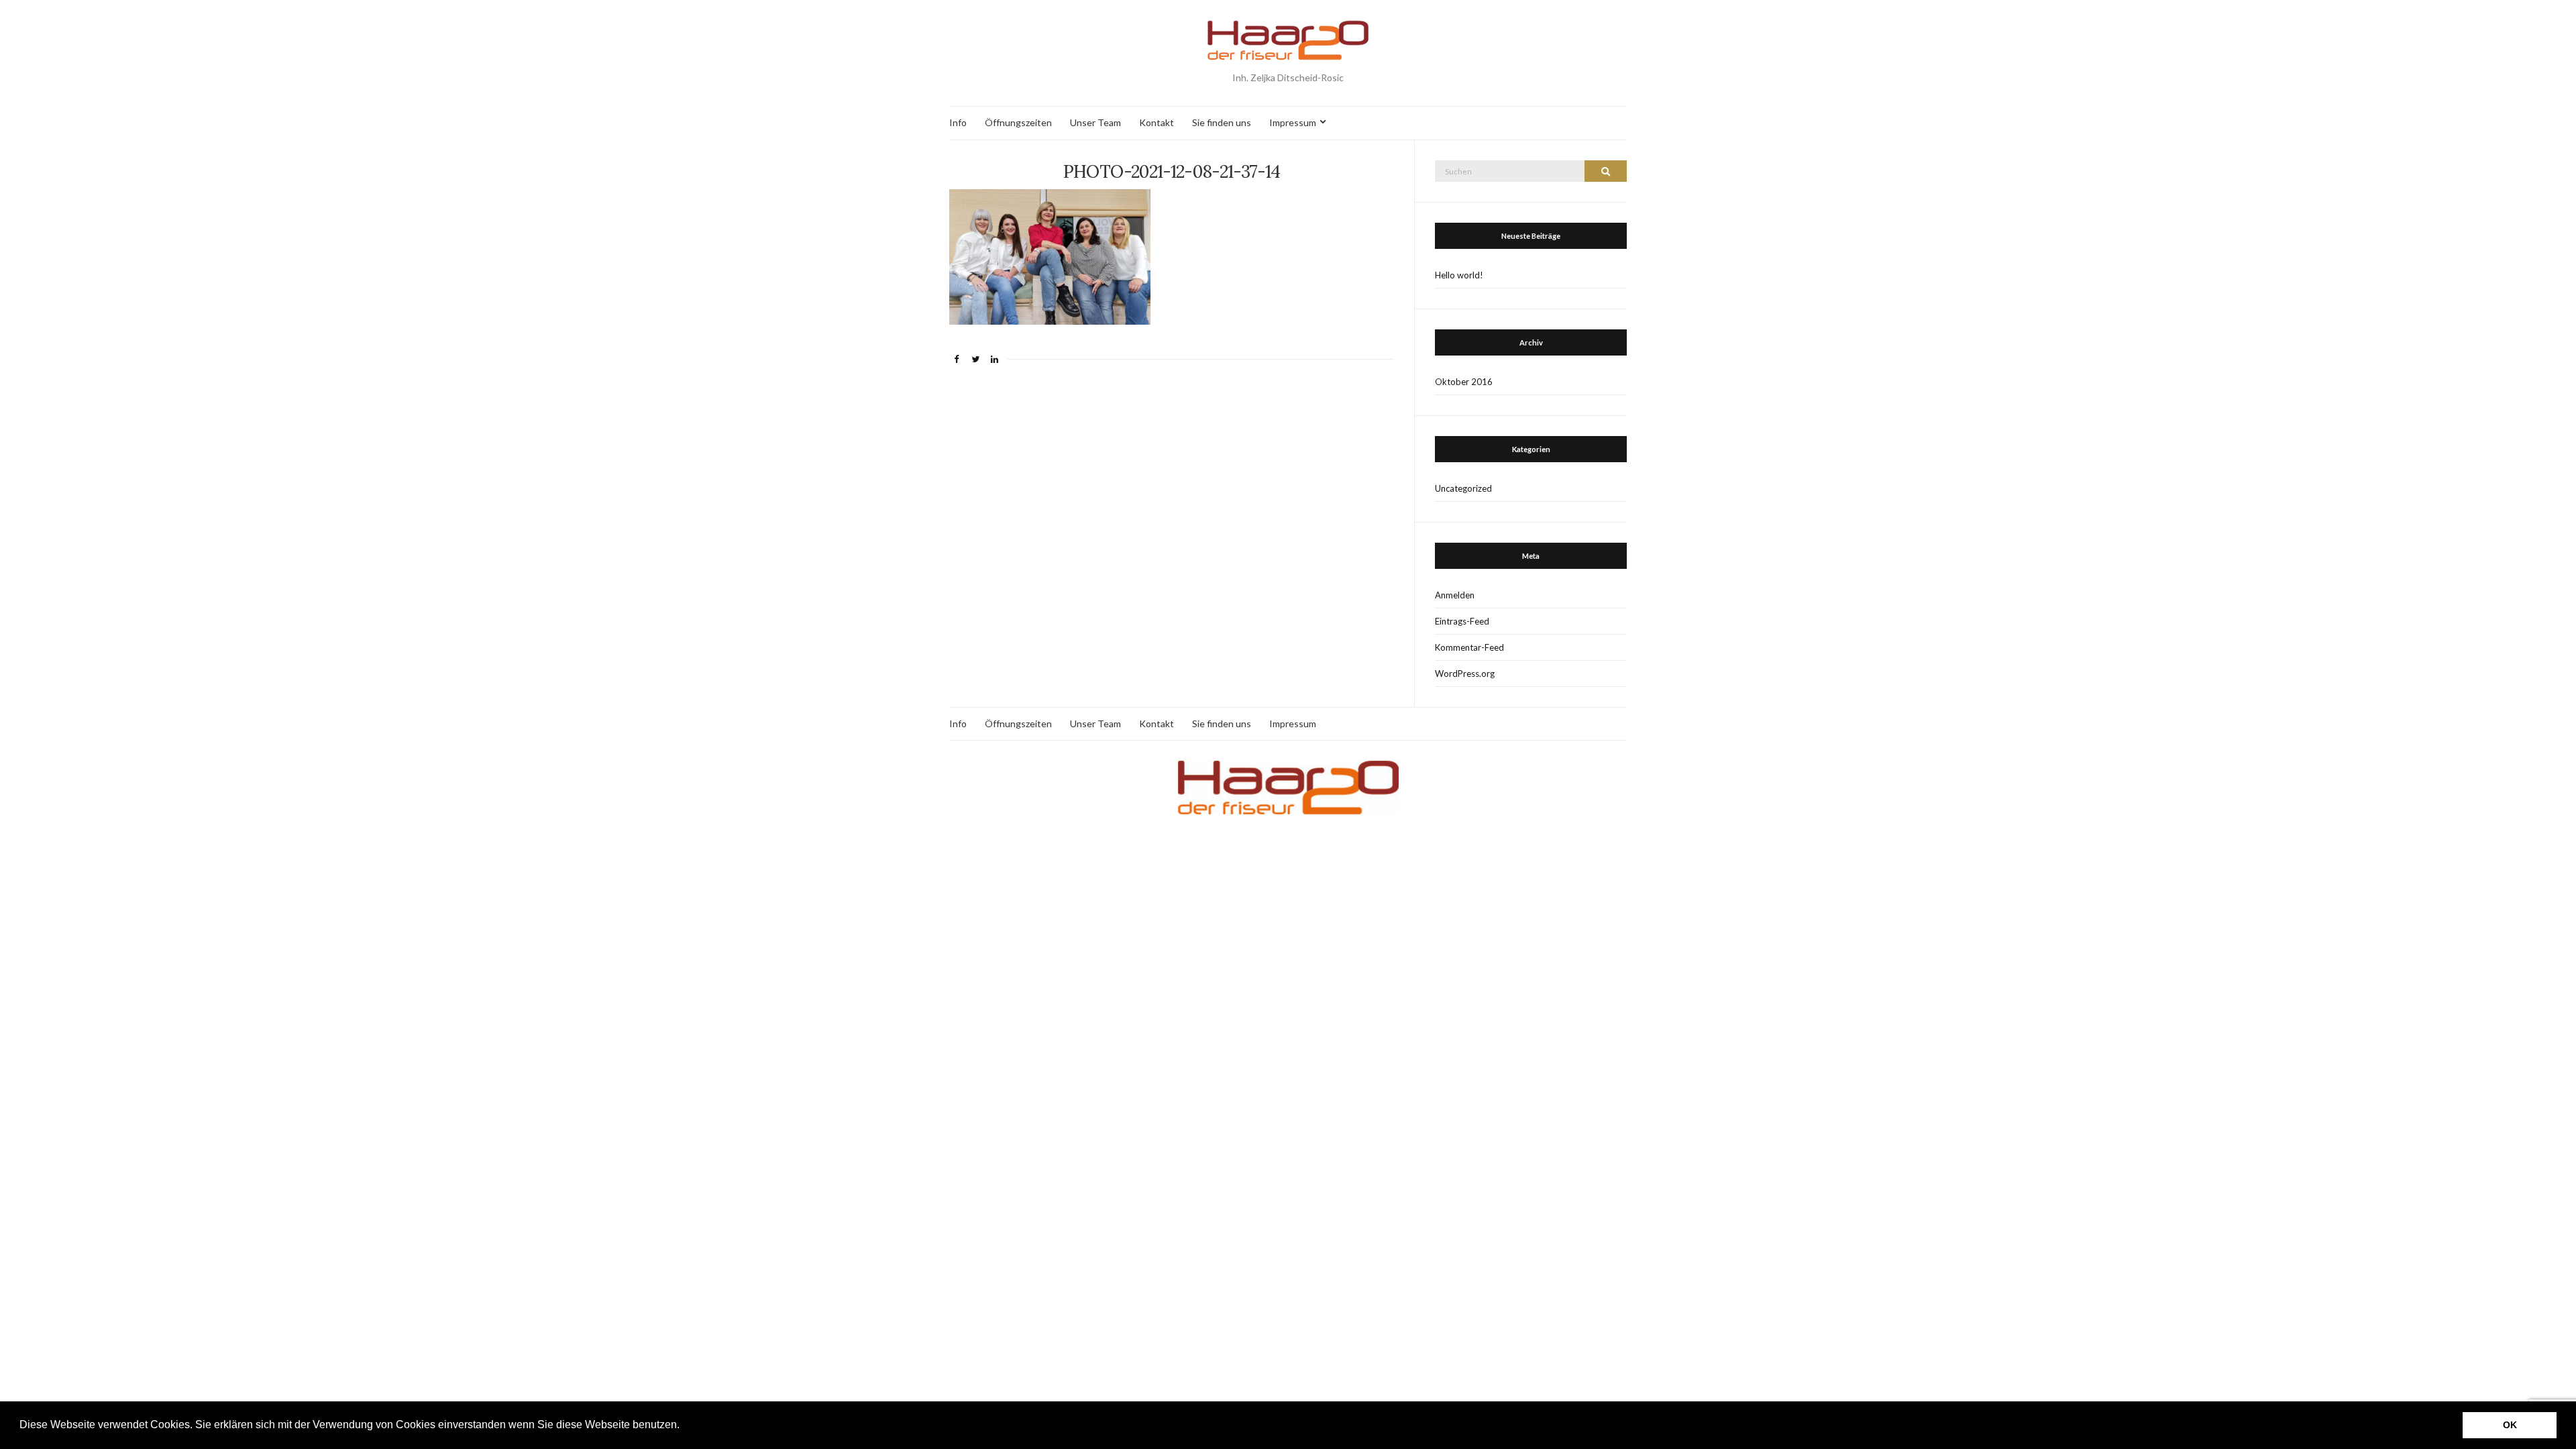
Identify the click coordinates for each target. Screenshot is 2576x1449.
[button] (684, 1426)
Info (958, 122)
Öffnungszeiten (1018, 122)
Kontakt (1157, 122)
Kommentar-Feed (1469, 647)
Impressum (1293, 122)
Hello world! (1459, 275)
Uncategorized (1463, 488)
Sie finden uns (1222, 122)
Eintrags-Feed (1462, 621)
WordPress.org (1465, 674)
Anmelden (1455, 595)
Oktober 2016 (1464, 382)
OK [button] (2510, 1425)
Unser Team (1095, 122)
